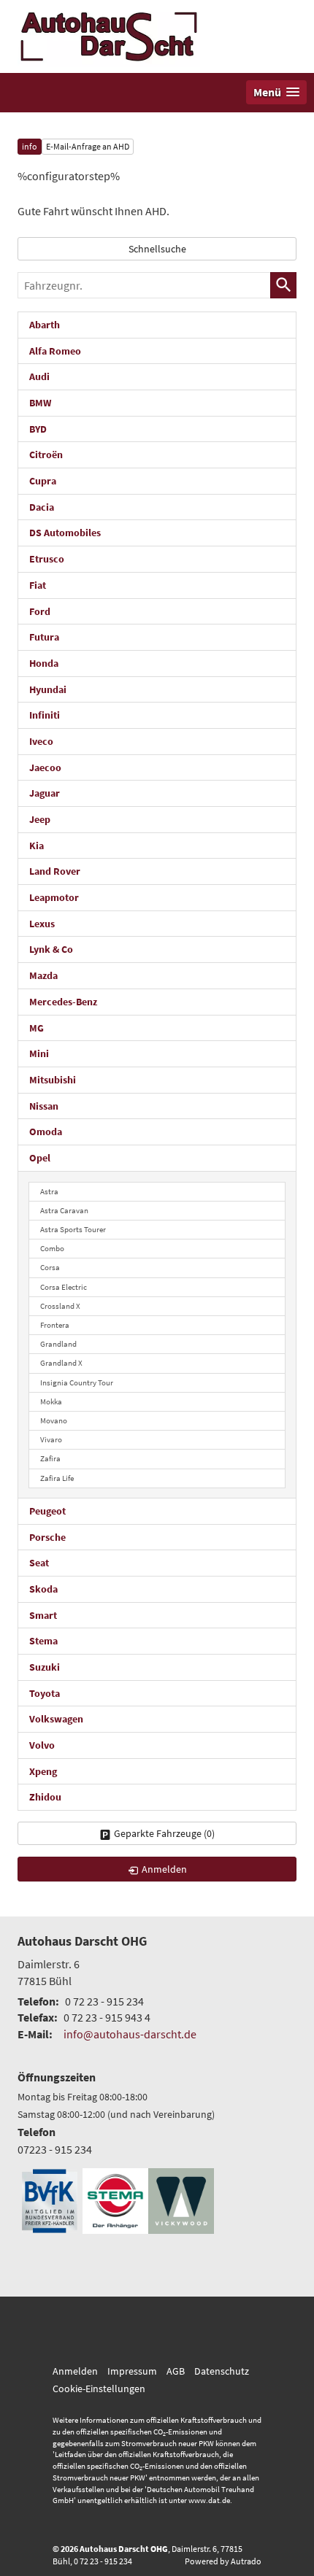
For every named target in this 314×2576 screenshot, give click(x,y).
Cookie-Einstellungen (99, 2389)
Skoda (43, 1589)
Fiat (38, 585)
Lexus (42, 924)
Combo (52, 1248)
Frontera (55, 1325)
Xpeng (43, 1771)
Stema (43, 1641)
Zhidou (45, 1797)
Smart (43, 1615)
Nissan (44, 1106)
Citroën (46, 455)
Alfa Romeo (55, 351)
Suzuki (45, 1667)
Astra (49, 1191)
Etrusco (47, 559)
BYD (38, 429)
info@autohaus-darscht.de (130, 2034)
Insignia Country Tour (77, 1382)
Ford (40, 611)
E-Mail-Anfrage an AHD (88, 146)
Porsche (47, 1537)
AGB (176, 2371)
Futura (44, 637)
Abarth (45, 325)
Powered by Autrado (223, 2561)
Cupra (43, 481)
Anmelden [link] (164, 1869)
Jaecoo (45, 767)
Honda (44, 663)
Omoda (46, 1132)
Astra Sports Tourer (73, 1229)
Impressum (132, 2371)
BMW (40, 403)
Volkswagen (56, 1719)
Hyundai (48, 689)
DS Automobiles (65, 533)
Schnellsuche (157, 249)
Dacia (42, 507)
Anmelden (75, 2371)
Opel (40, 1158)
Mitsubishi (53, 1080)
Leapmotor (54, 897)
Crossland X (60, 1306)
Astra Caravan (64, 1210)
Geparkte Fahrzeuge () (164, 1833)
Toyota (45, 1693)
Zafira (50, 1458)
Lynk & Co (51, 949)
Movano (54, 1420)
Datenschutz (222, 2371)
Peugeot (47, 1511)
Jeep (40, 819)
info (30, 146)
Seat (39, 1563)
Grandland (58, 1344)
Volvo (42, 1745)
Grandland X (61, 1363)
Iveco (41, 741)
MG (37, 1028)
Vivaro (51, 1439)
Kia (37, 846)
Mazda (43, 975)
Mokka (51, 1401)
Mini (39, 1053)
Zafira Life (57, 1478)
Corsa (50, 1267)
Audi (39, 376)
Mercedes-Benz (63, 1002)
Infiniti (45, 715)
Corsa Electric (64, 1287)
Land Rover (55, 871)
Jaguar (45, 793)
